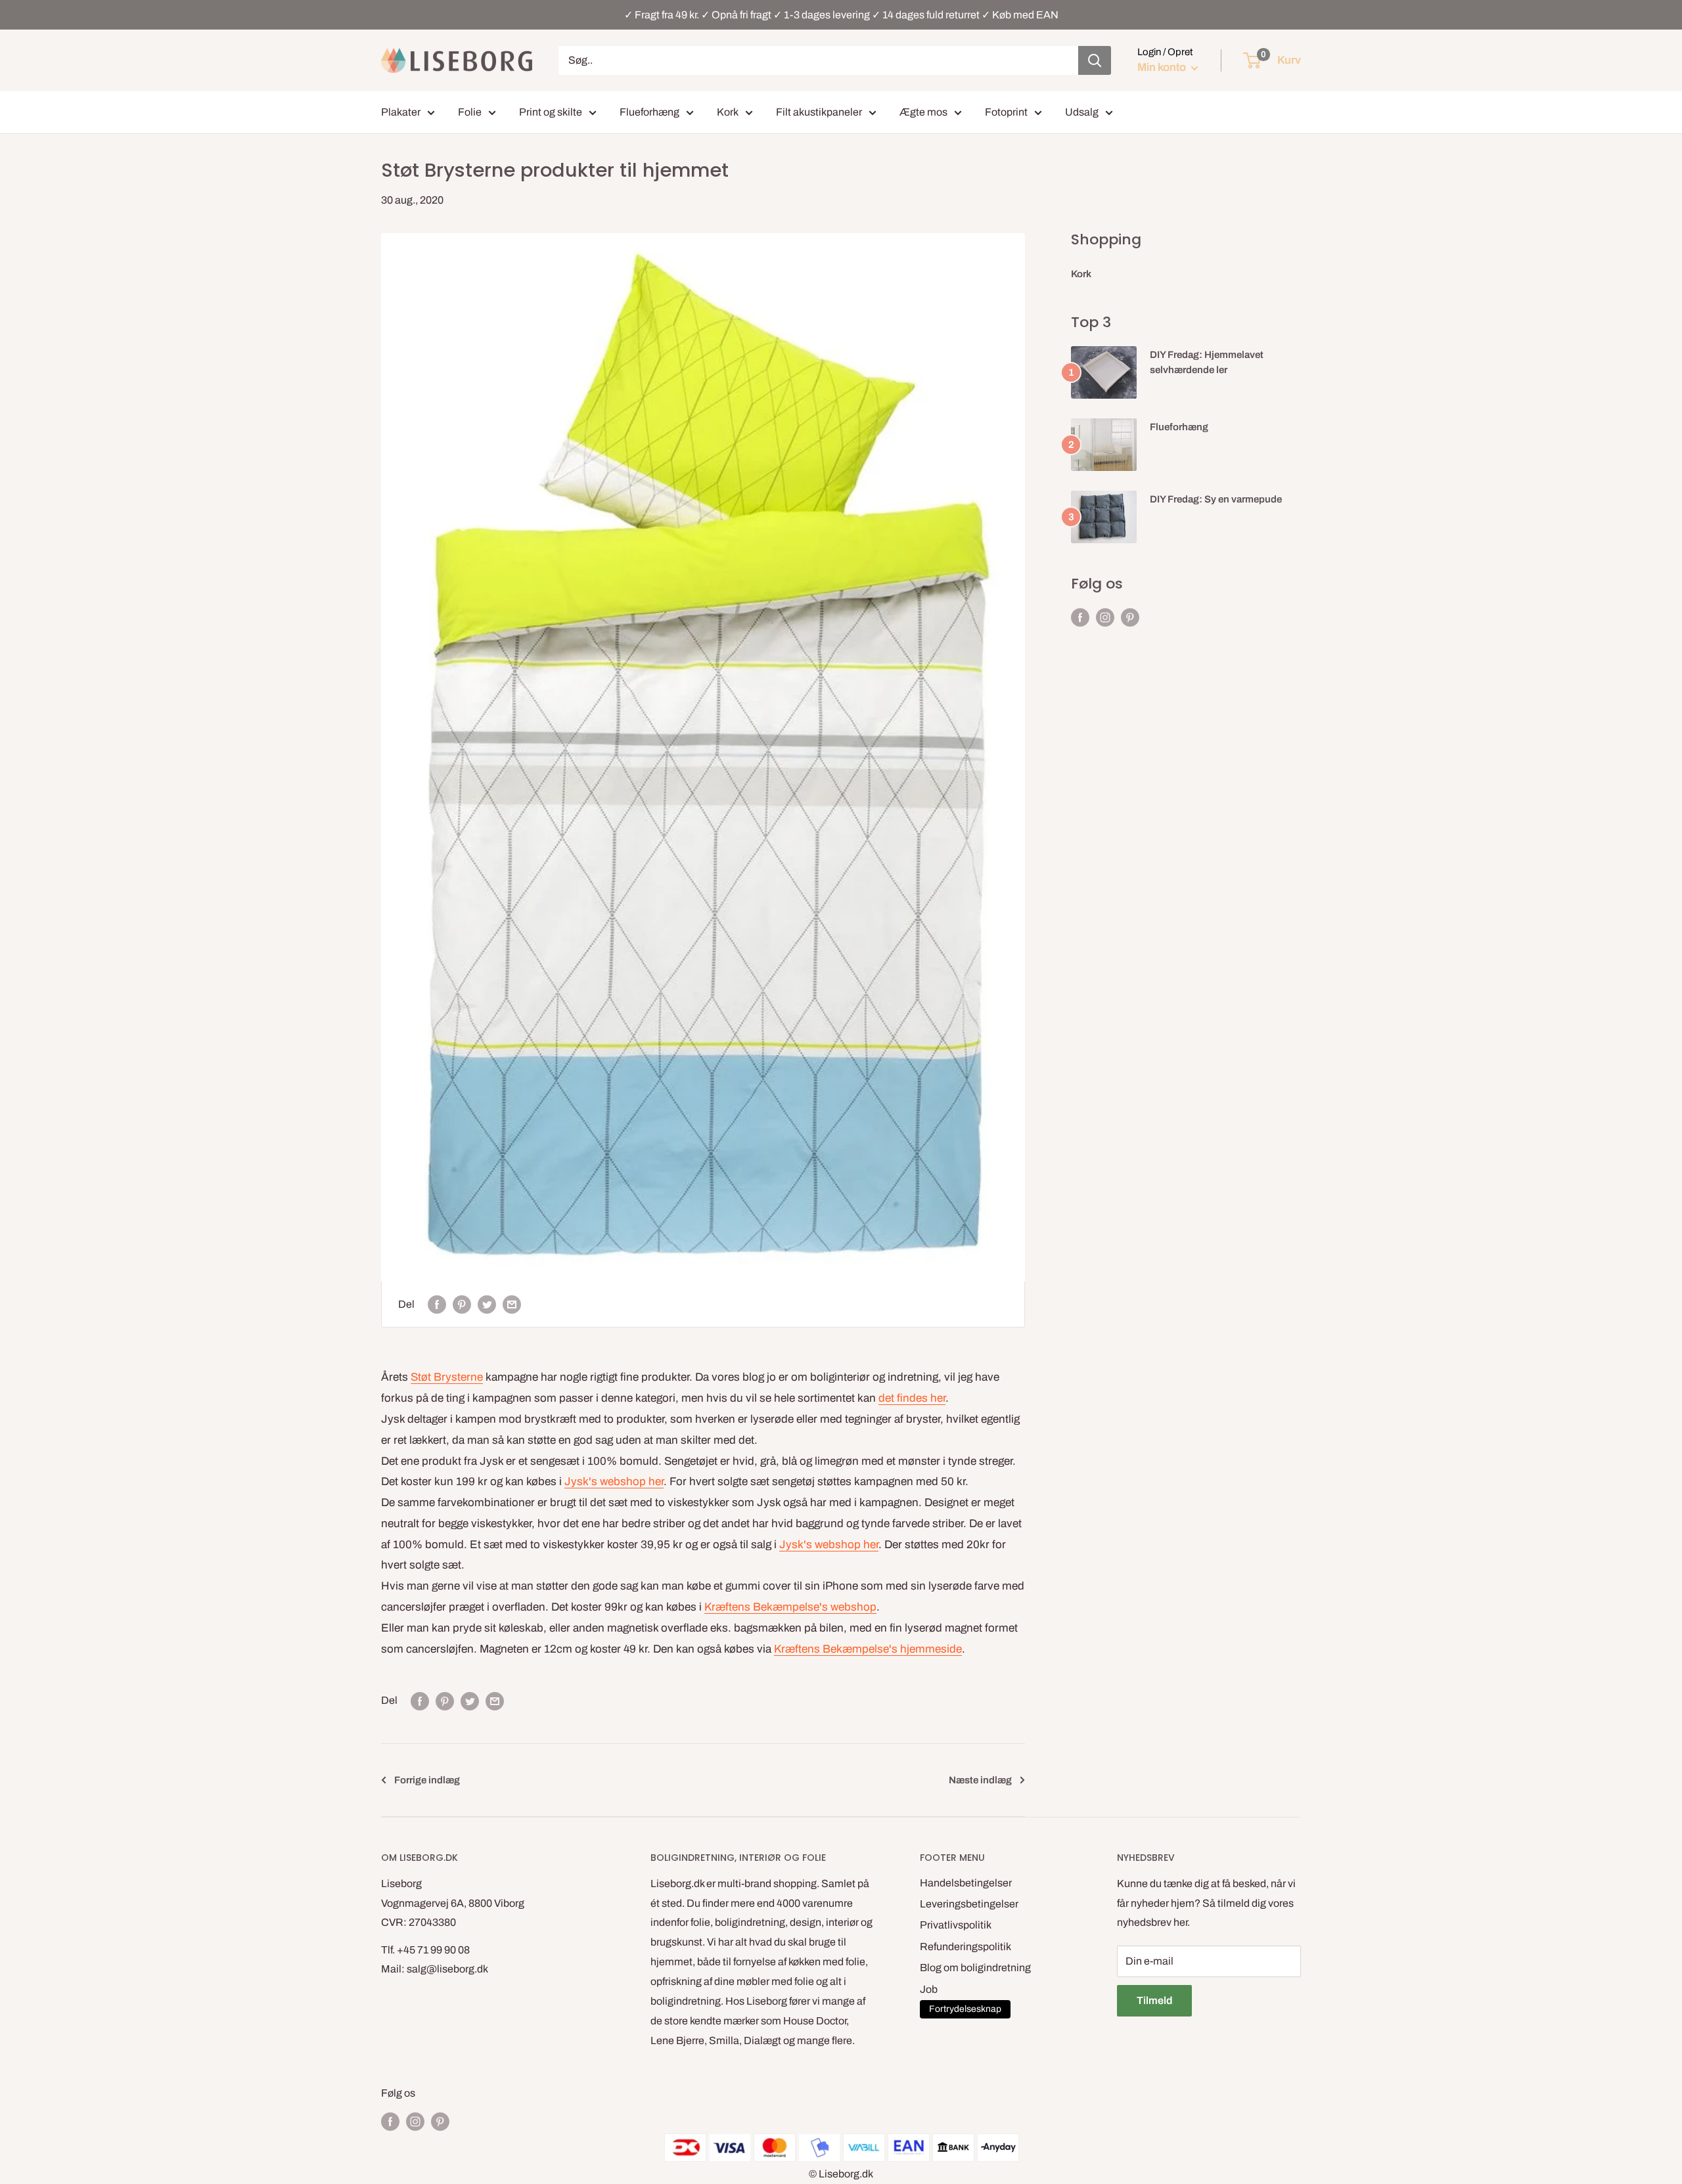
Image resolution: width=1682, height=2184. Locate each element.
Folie (470, 112)
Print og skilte (551, 112)
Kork (728, 112)
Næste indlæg (980, 1780)
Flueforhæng (649, 112)
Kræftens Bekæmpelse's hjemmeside (868, 1649)
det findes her (912, 1398)
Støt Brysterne (447, 1377)
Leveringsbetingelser (969, 1904)
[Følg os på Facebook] (1080, 617)
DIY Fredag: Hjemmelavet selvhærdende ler (1207, 362)
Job (929, 1989)
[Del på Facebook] (437, 1304)
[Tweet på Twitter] (487, 1304)
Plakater (401, 112)
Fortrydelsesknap (965, 2009)
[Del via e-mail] (512, 1304)
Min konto (1163, 67)
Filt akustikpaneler (819, 112)
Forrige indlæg (427, 1780)
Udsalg (1082, 112)
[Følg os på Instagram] (1105, 617)
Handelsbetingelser (966, 1883)
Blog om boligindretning (975, 1968)
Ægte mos (923, 112)
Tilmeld (1154, 2000)
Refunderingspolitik (966, 1947)
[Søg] (1095, 60)
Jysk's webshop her (614, 1482)
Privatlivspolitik (956, 1925)
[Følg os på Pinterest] (1130, 617)
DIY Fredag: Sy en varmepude (1216, 499)
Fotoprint (1006, 112)
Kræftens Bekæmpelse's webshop (790, 1607)
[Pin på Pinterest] (462, 1304)
